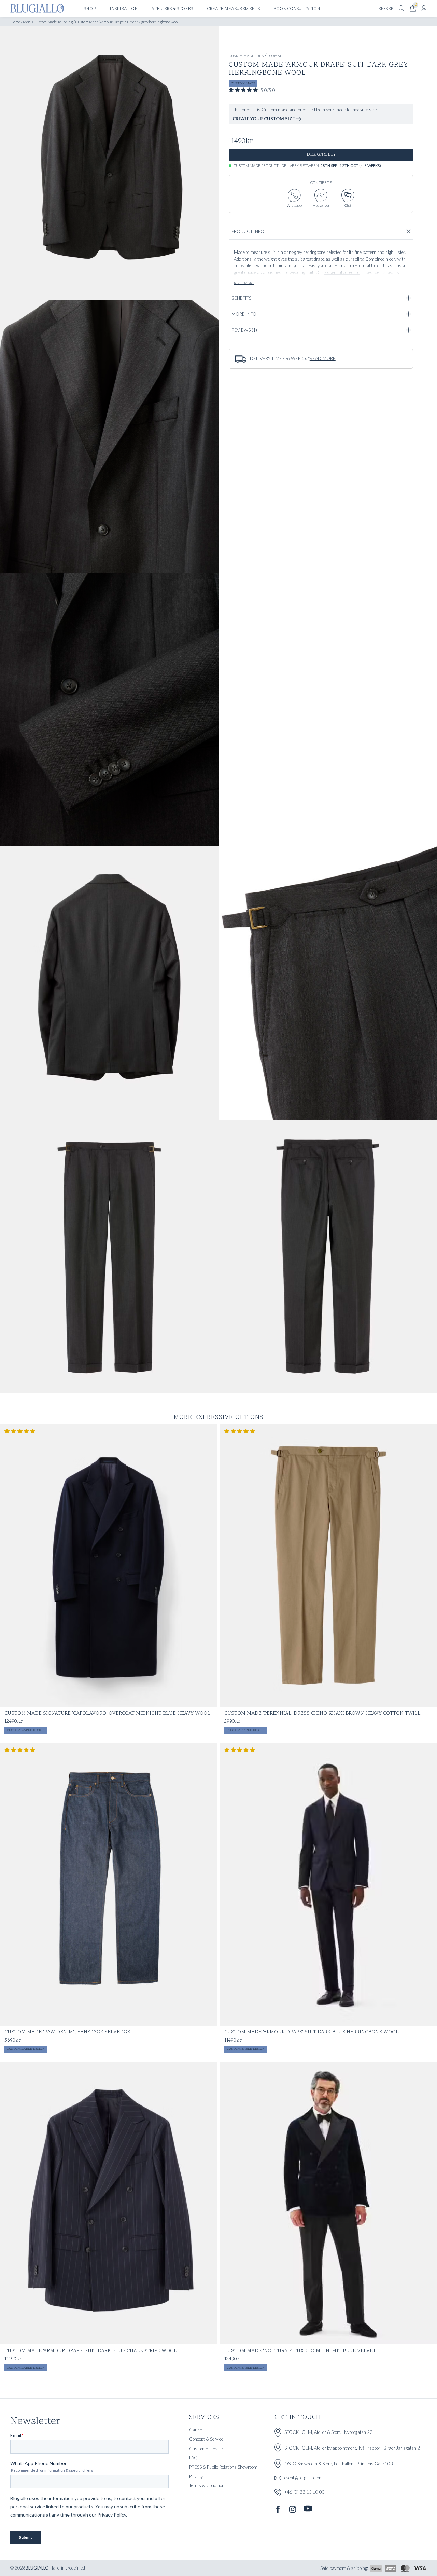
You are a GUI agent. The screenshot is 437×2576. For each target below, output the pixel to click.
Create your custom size (264, 119)
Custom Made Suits (246, 56)
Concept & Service (206, 2439)
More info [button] (244, 314)
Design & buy (321, 155)
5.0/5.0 (268, 90)
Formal (274, 56)
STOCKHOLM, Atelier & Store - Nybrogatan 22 (328, 2432)
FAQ (193, 2458)
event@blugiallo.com (304, 2478)
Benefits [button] (241, 298)
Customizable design (26, 1730)
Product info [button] (248, 231)
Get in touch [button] (298, 2418)
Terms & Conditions (208, 2485)
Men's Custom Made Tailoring (48, 22)
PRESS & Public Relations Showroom (223, 2467)
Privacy (196, 2476)
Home (15, 22)
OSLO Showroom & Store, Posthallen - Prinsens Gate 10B (339, 2464)
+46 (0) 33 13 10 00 (305, 2492)
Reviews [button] (244, 330)
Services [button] (204, 2418)
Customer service (206, 2449)
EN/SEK (386, 9)
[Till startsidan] (37, 8)
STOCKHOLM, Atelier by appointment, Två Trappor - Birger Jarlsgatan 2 (352, 2448)
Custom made (243, 84)
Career (196, 2430)
